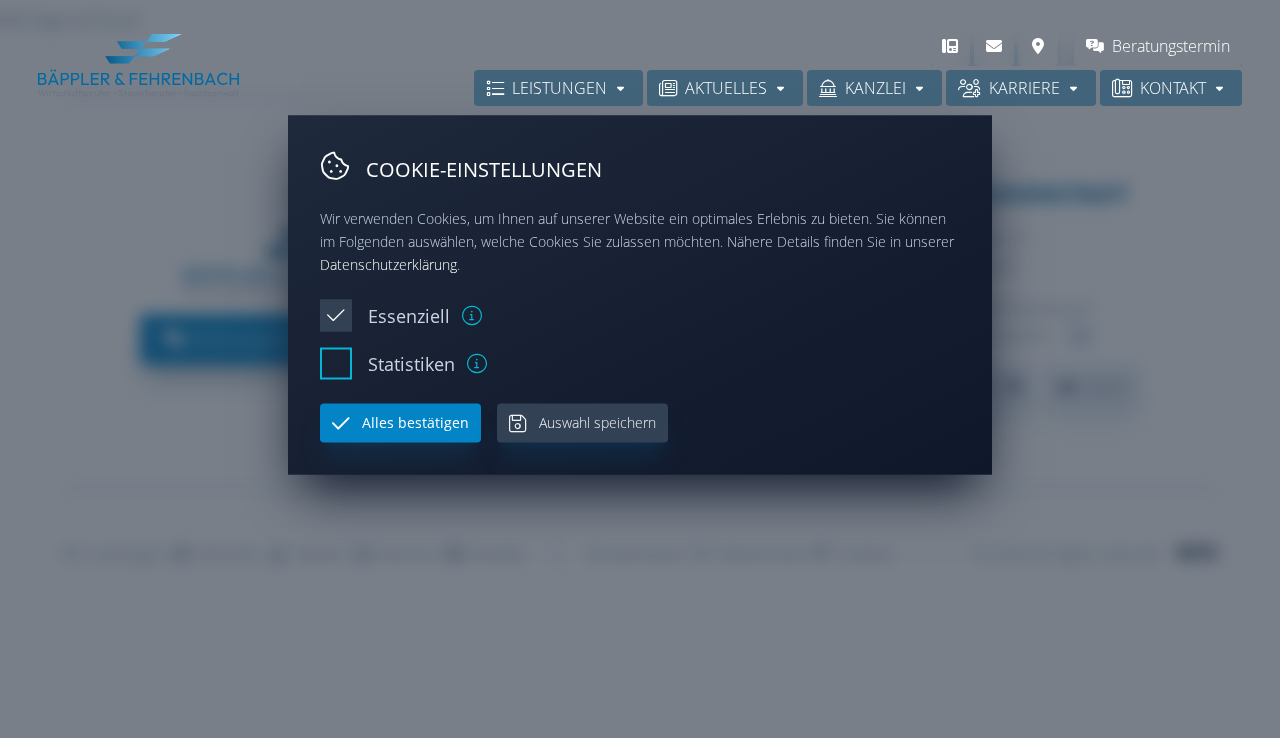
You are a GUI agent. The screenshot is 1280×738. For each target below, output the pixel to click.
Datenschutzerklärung (388, 263)
